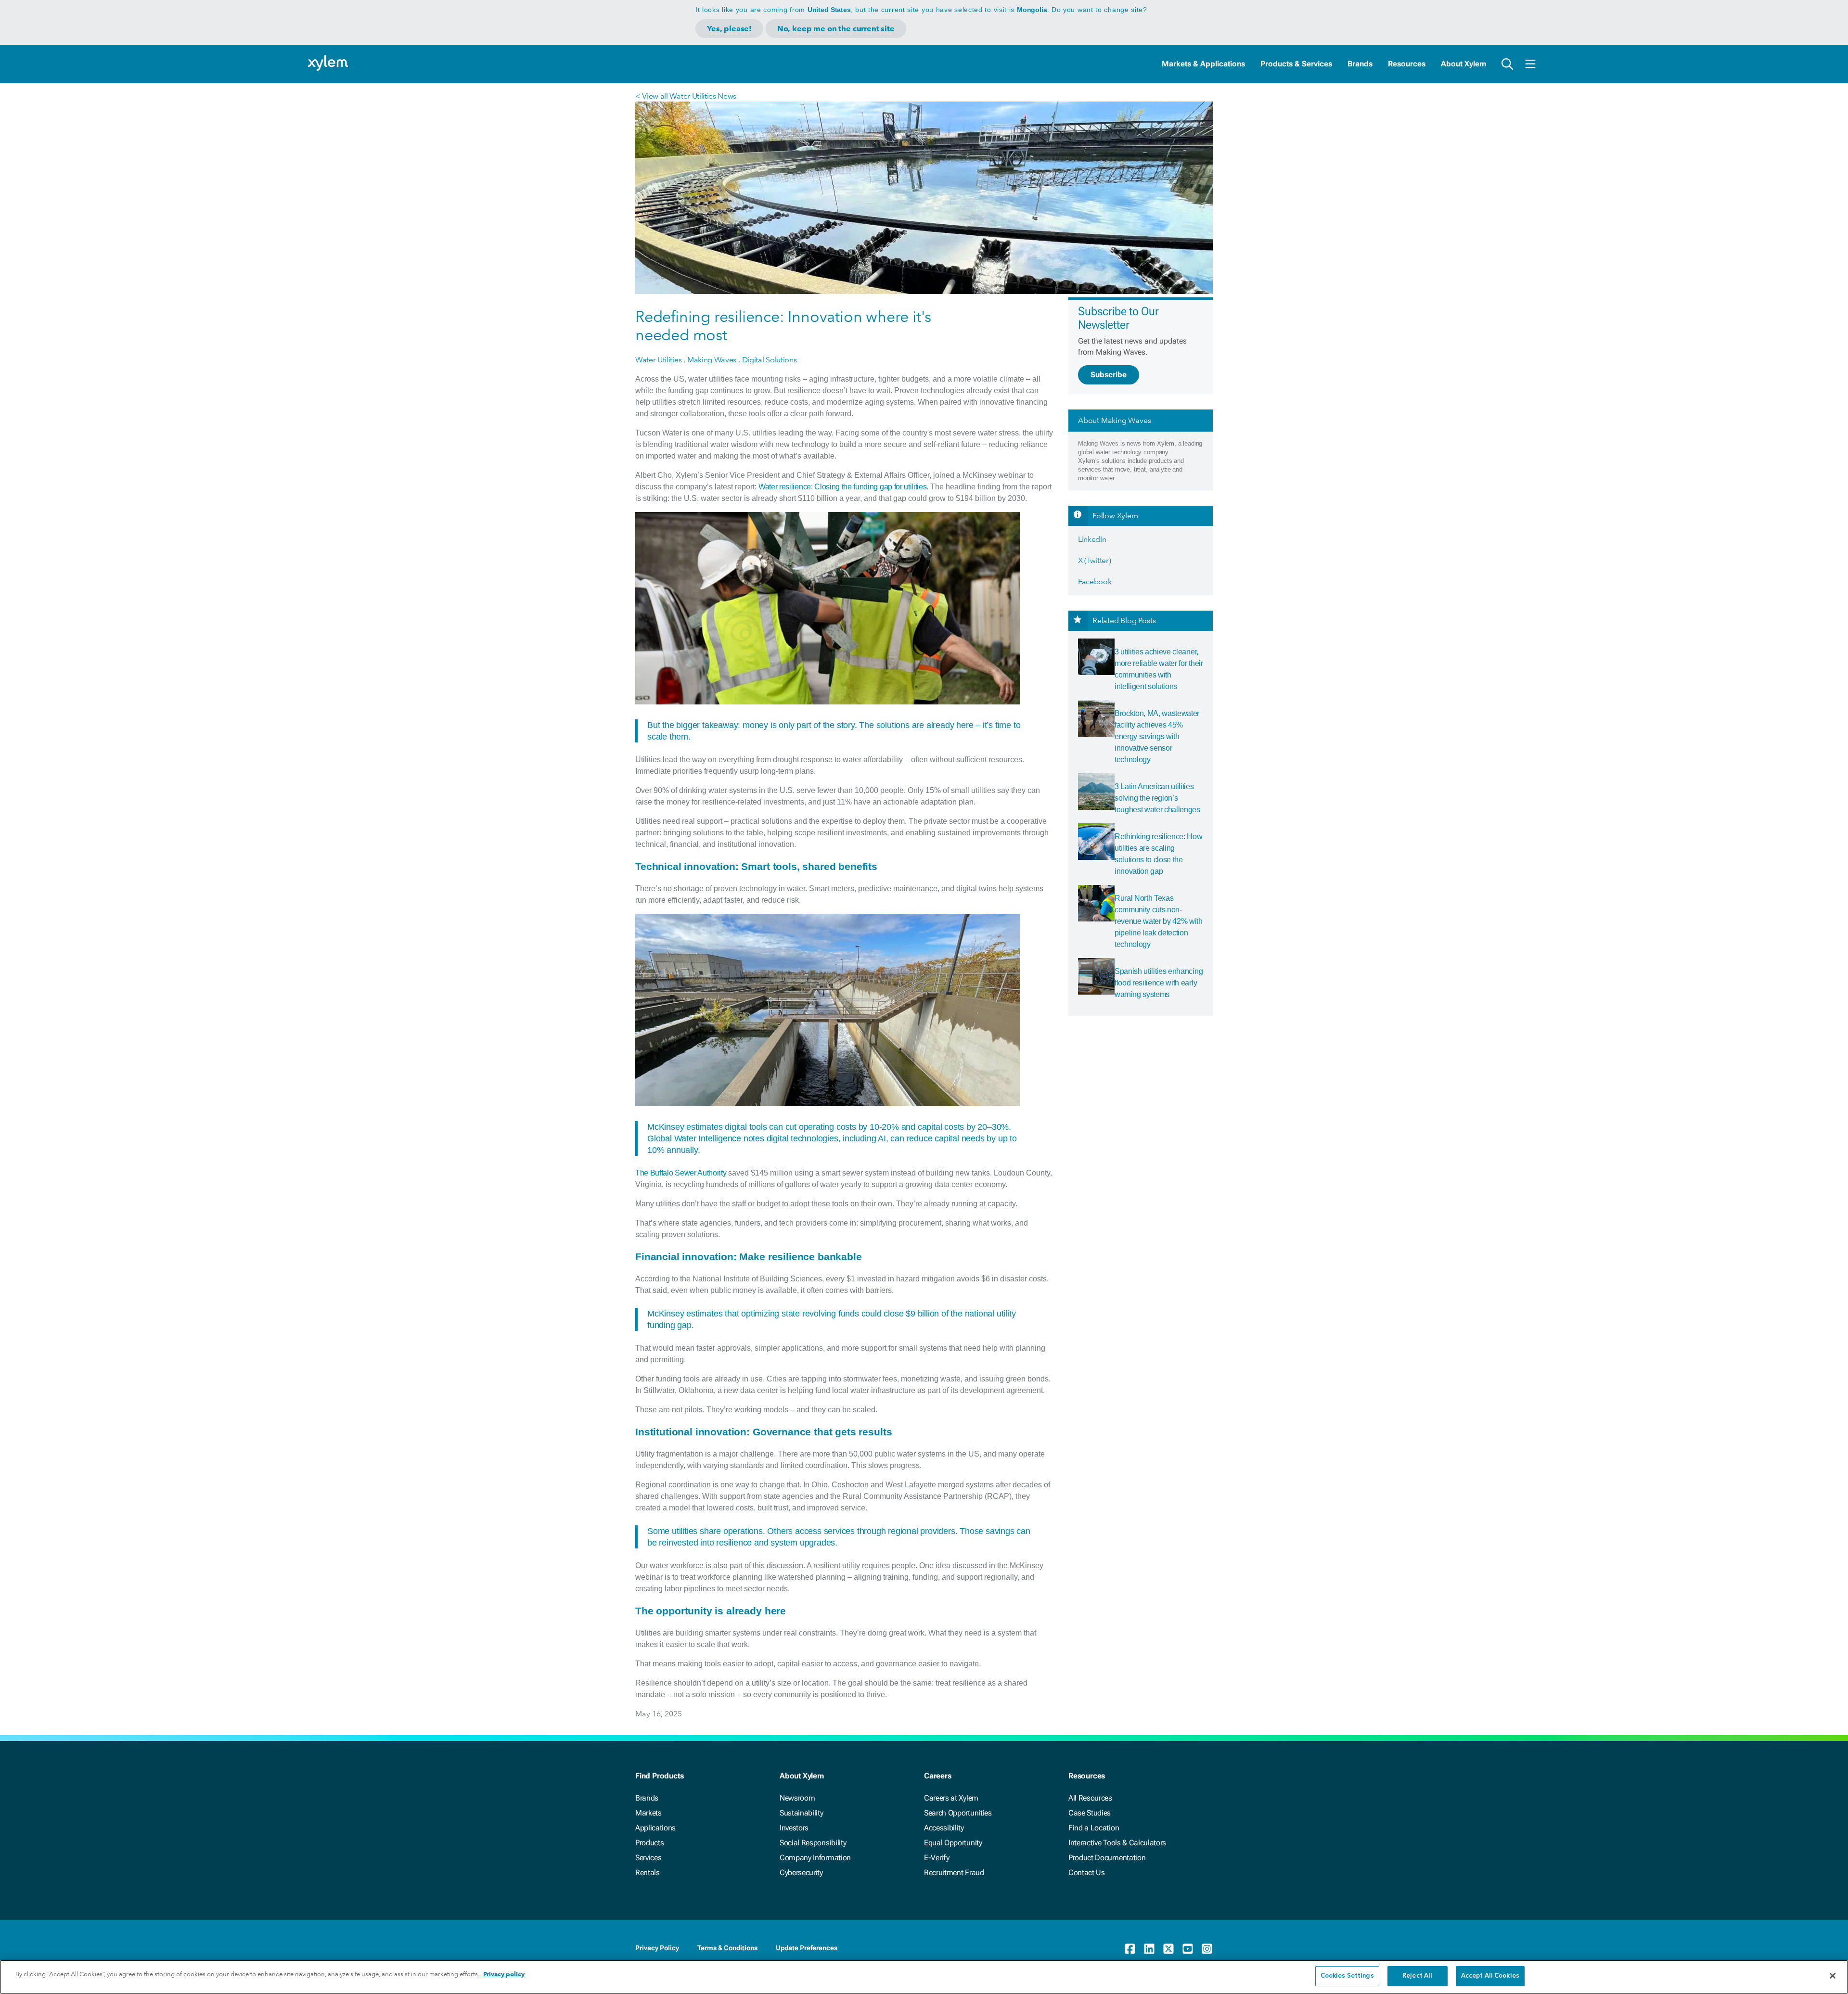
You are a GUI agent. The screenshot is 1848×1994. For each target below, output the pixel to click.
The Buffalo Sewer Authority (681, 1173)
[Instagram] (1207, 1949)
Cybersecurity (801, 1873)
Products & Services (1296, 64)
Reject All (1417, 1976)
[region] (924, 1977)
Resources (1407, 64)
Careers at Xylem (951, 1798)
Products (649, 1843)
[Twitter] (1168, 1949)
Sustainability (802, 1813)
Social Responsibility (813, 1843)
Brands (1360, 64)
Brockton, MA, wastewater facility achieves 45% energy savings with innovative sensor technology (1157, 736)
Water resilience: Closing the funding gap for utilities (842, 487)
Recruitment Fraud (954, 1873)
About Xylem (1463, 64)
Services (648, 1858)
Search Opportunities (958, 1813)
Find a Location (1094, 1828)
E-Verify (937, 1858)
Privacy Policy (657, 1948)
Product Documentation (1107, 1858)
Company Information (815, 1858)
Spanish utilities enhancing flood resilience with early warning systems (1159, 983)
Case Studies (1090, 1813)
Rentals (648, 1873)
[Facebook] (1130, 1949)
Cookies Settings (1347, 1976)
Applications (655, 1828)
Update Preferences (807, 1948)
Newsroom (797, 1798)
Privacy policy (504, 1974)
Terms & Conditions (727, 1948)
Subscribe (1109, 375)
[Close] (1833, 1976)
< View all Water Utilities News (686, 96)
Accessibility (944, 1828)
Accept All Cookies (1490, 1976)
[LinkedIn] (1149, 1949)
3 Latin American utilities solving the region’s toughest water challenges (1157, 798)
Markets (648, 1813)
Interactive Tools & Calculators (1117, 1843)
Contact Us (1087, 1873)
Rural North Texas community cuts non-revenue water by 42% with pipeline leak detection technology (1159, 921)
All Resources (1090, 1798)
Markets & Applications (1203, 64)
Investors (794, 1828)
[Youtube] (1188, 1949)
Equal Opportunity (953, 1843)
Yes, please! (729, 29)
